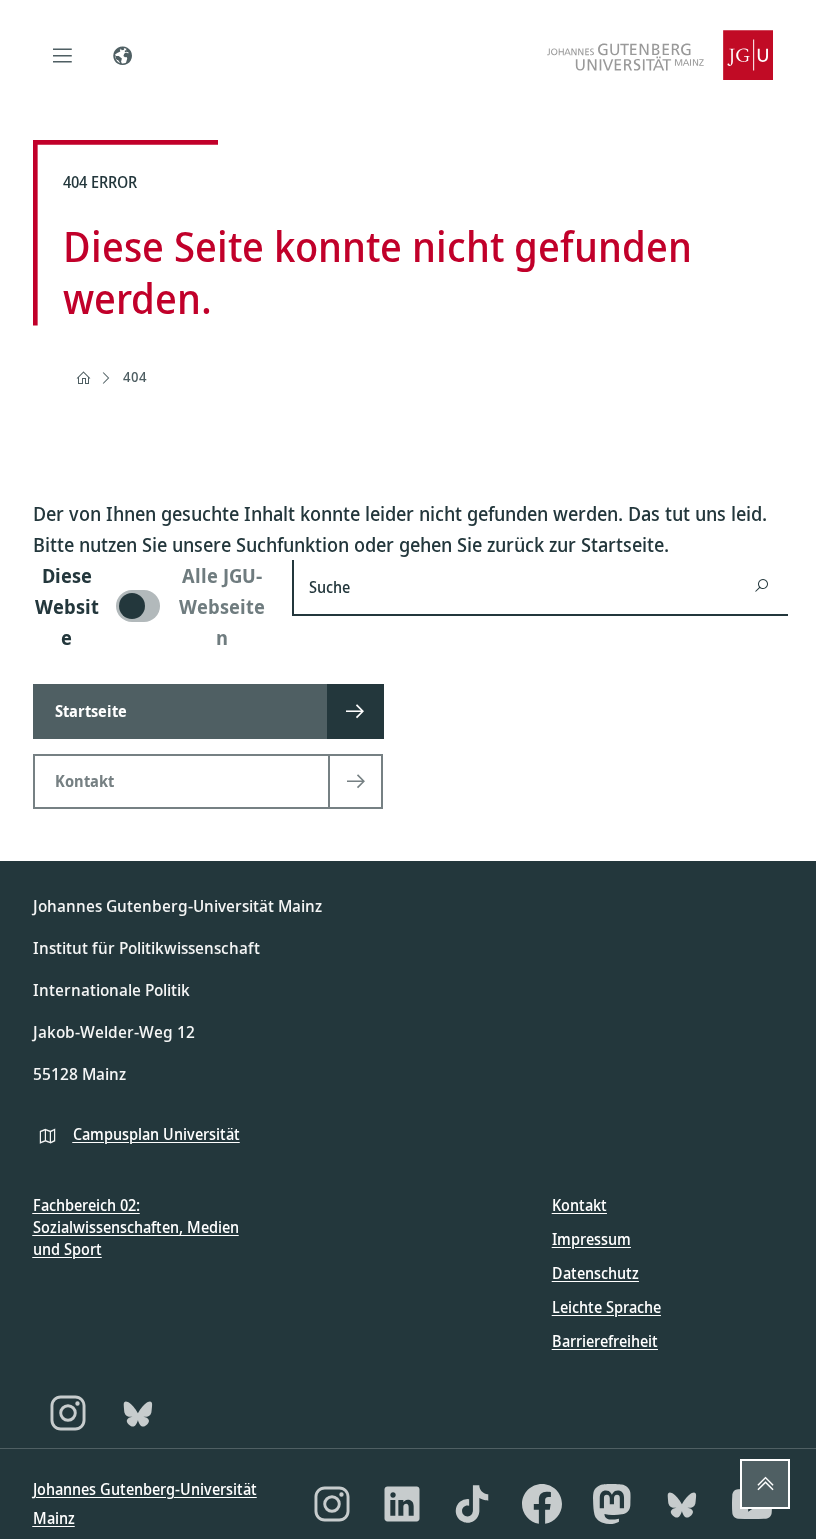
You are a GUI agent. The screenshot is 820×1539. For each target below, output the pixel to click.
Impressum (591, 1239)
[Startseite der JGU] (660, 55)
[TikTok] (472, 1504)
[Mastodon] (612, 1504)
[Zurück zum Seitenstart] (765, 1484)
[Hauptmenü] (63, 55)
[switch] (151, 606)
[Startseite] (83, 378)
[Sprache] (123, 55)
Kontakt (579, 1205)
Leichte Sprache (606, 1307)
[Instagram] (68, 1413)
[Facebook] (542, 1504)
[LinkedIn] (402, 1504)
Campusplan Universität (156, 1134)
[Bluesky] (138, 1413)
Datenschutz (595, 1273)
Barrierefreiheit (605, 1341)
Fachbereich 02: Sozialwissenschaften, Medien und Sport (136, 1227)
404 (135, 376)
